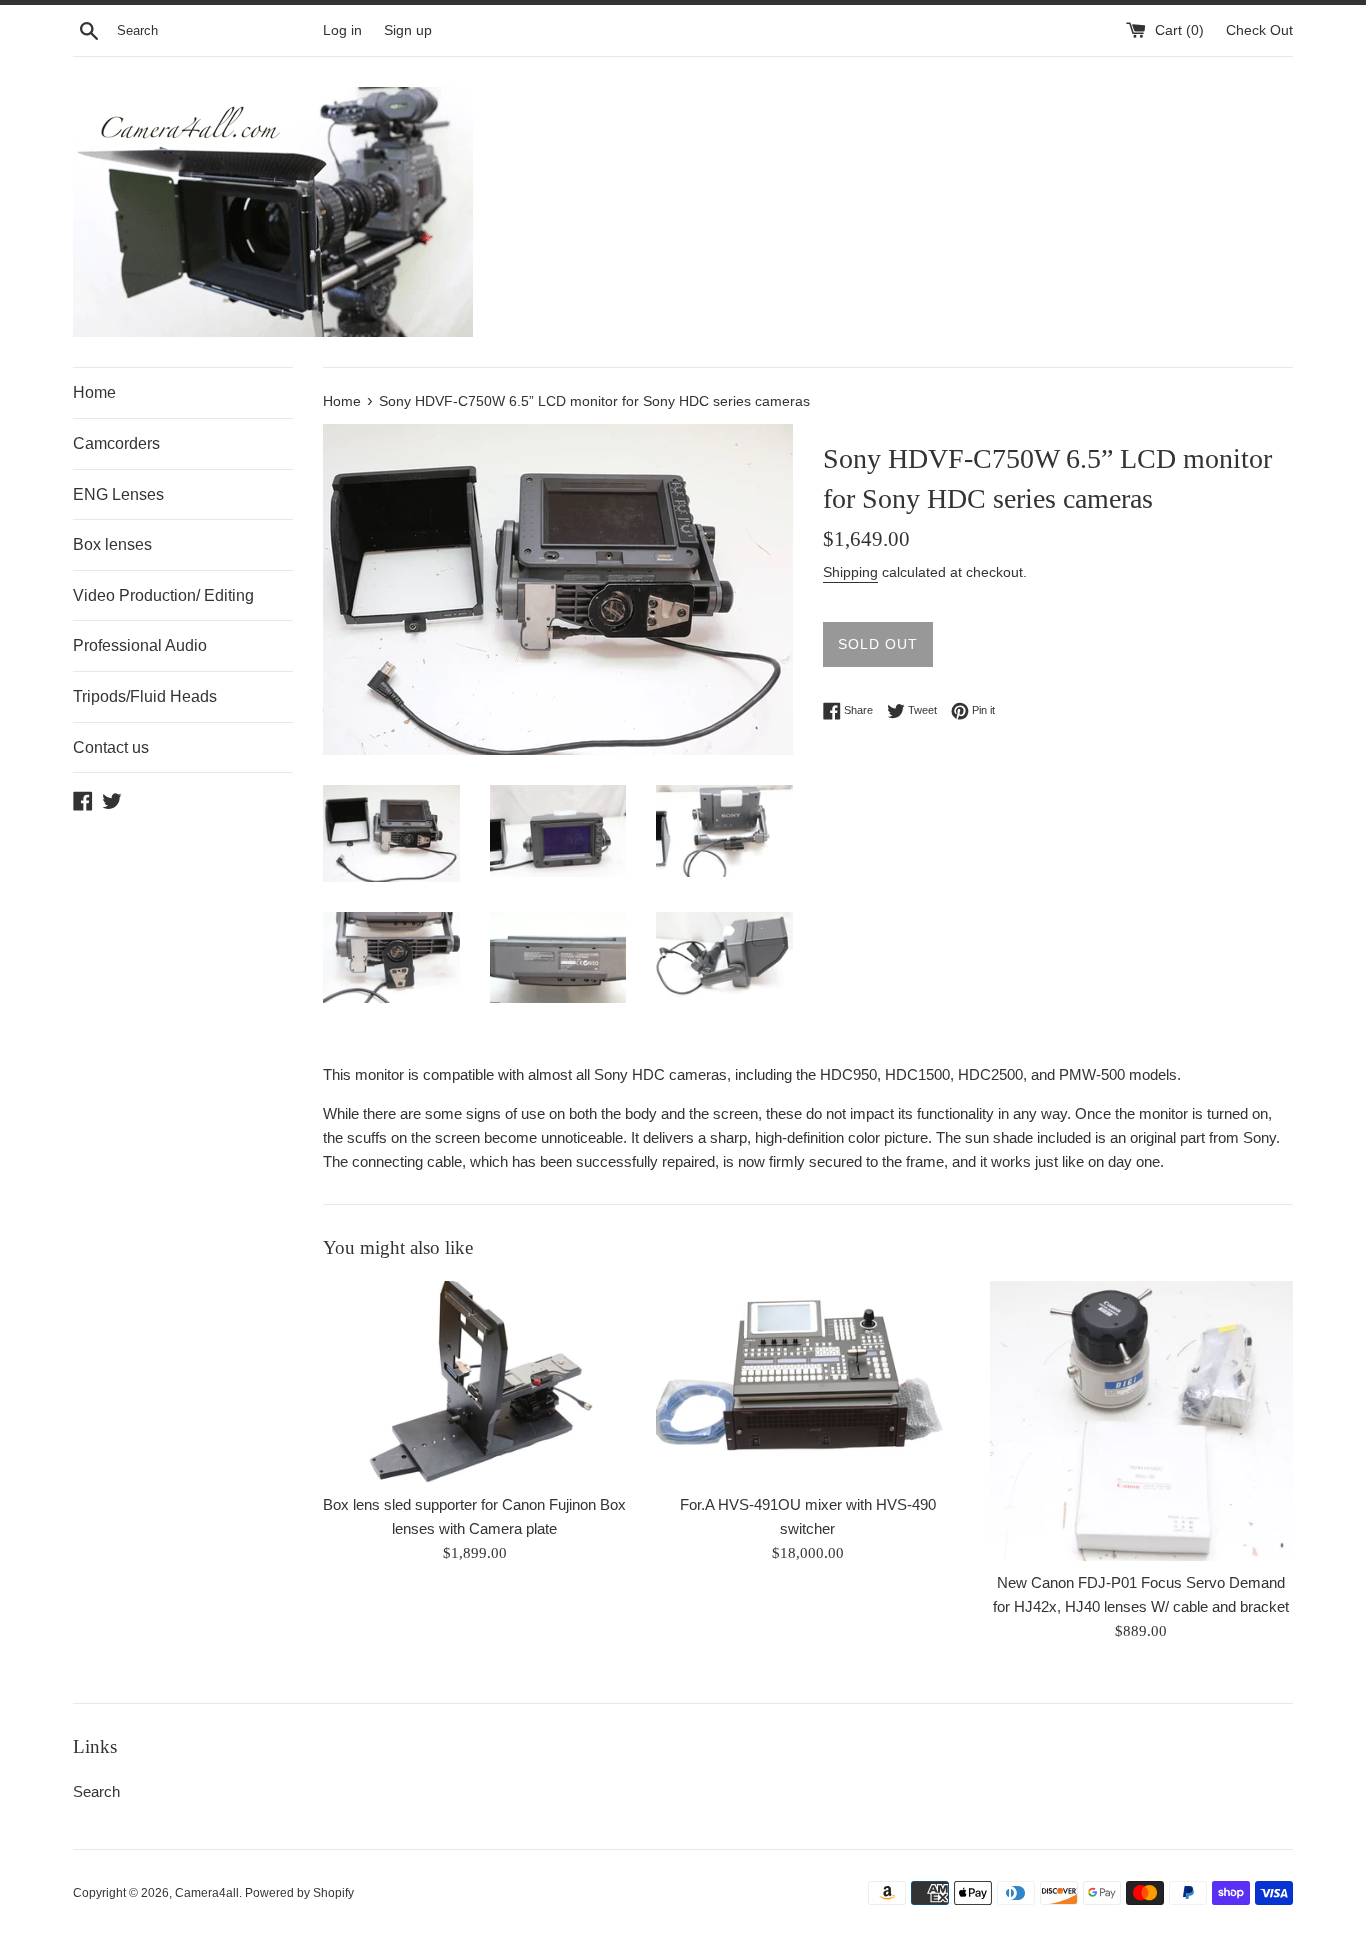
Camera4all (207, 1893)
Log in (342, 30)
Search (96, 1791)
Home (94, 392)
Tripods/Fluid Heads (145, 696)
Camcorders (116, 443)
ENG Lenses (118, 494)
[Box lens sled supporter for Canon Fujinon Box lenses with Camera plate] (474, 1382)
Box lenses (112, 544)
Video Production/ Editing (163, 595)
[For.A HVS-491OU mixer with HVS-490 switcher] (807, 1382)
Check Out (1259, 30)
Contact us (111, 747)
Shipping (850, 572)
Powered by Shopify (299, 1893)
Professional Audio (140, 645)
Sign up (408, 30)
